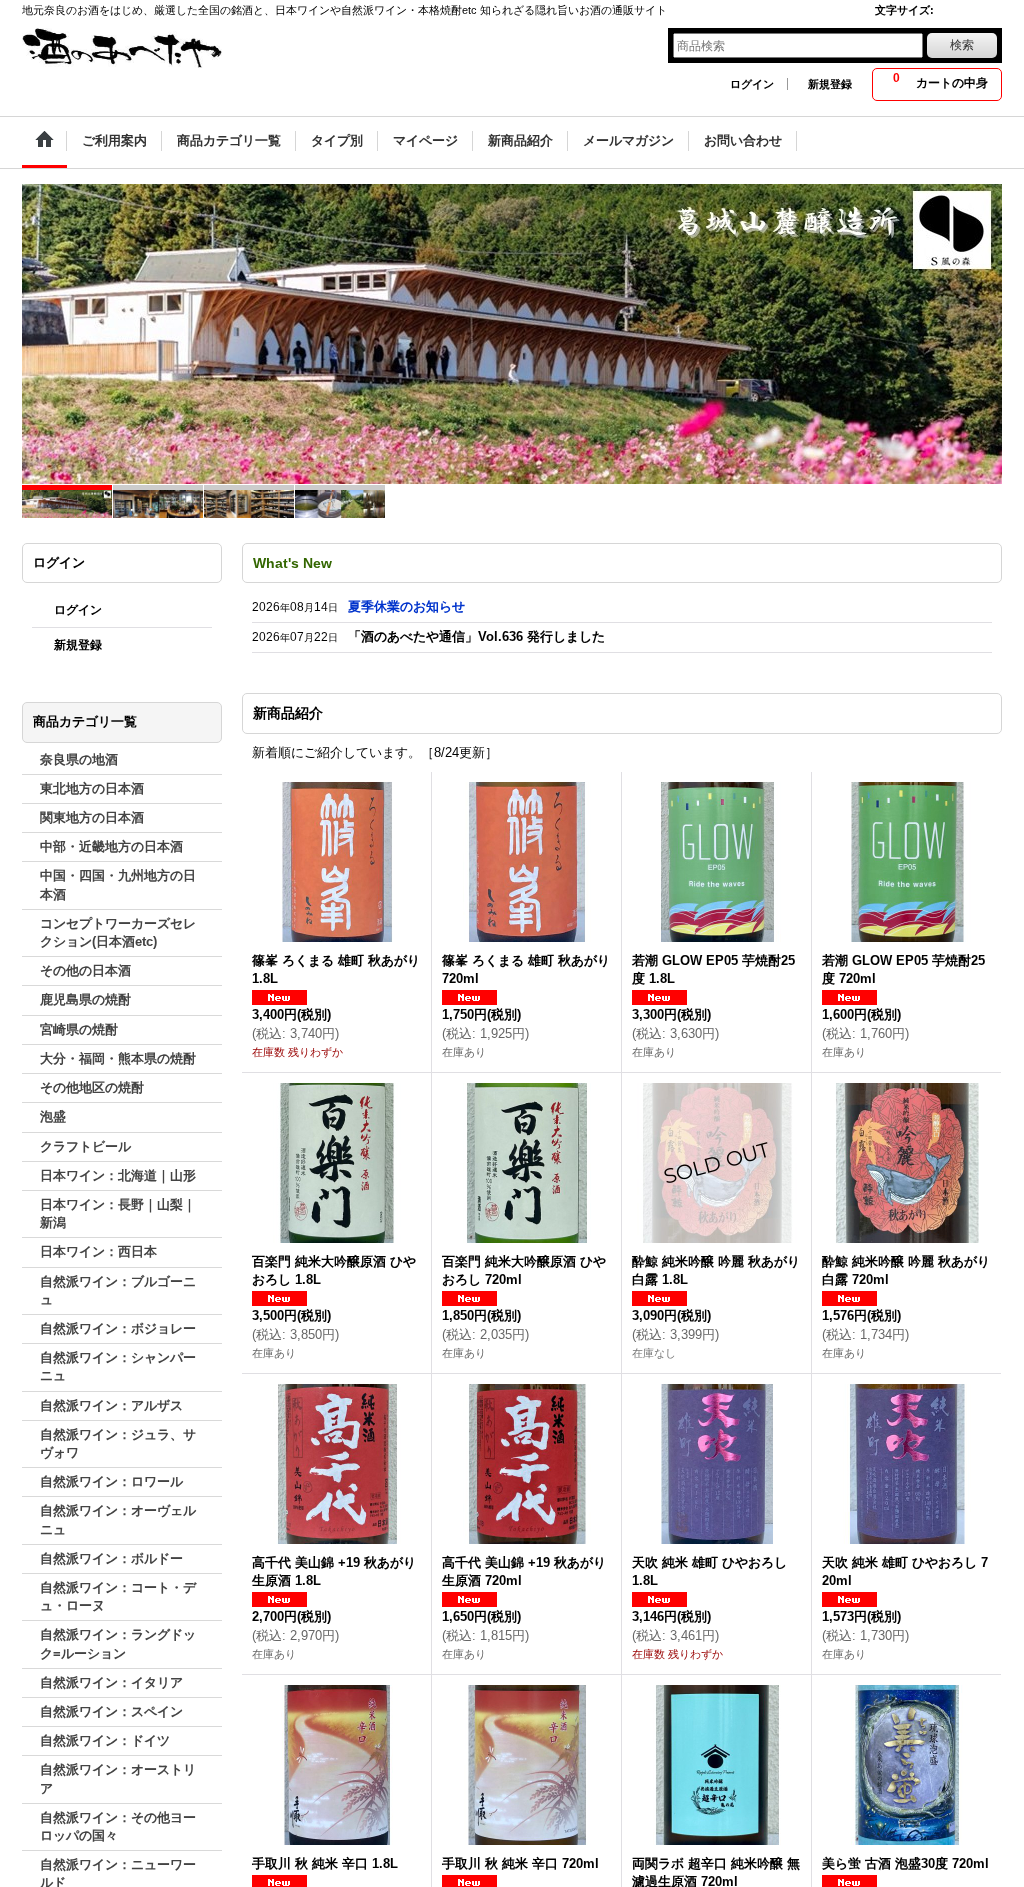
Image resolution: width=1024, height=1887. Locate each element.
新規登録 (830, 84)
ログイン (752, 84)
